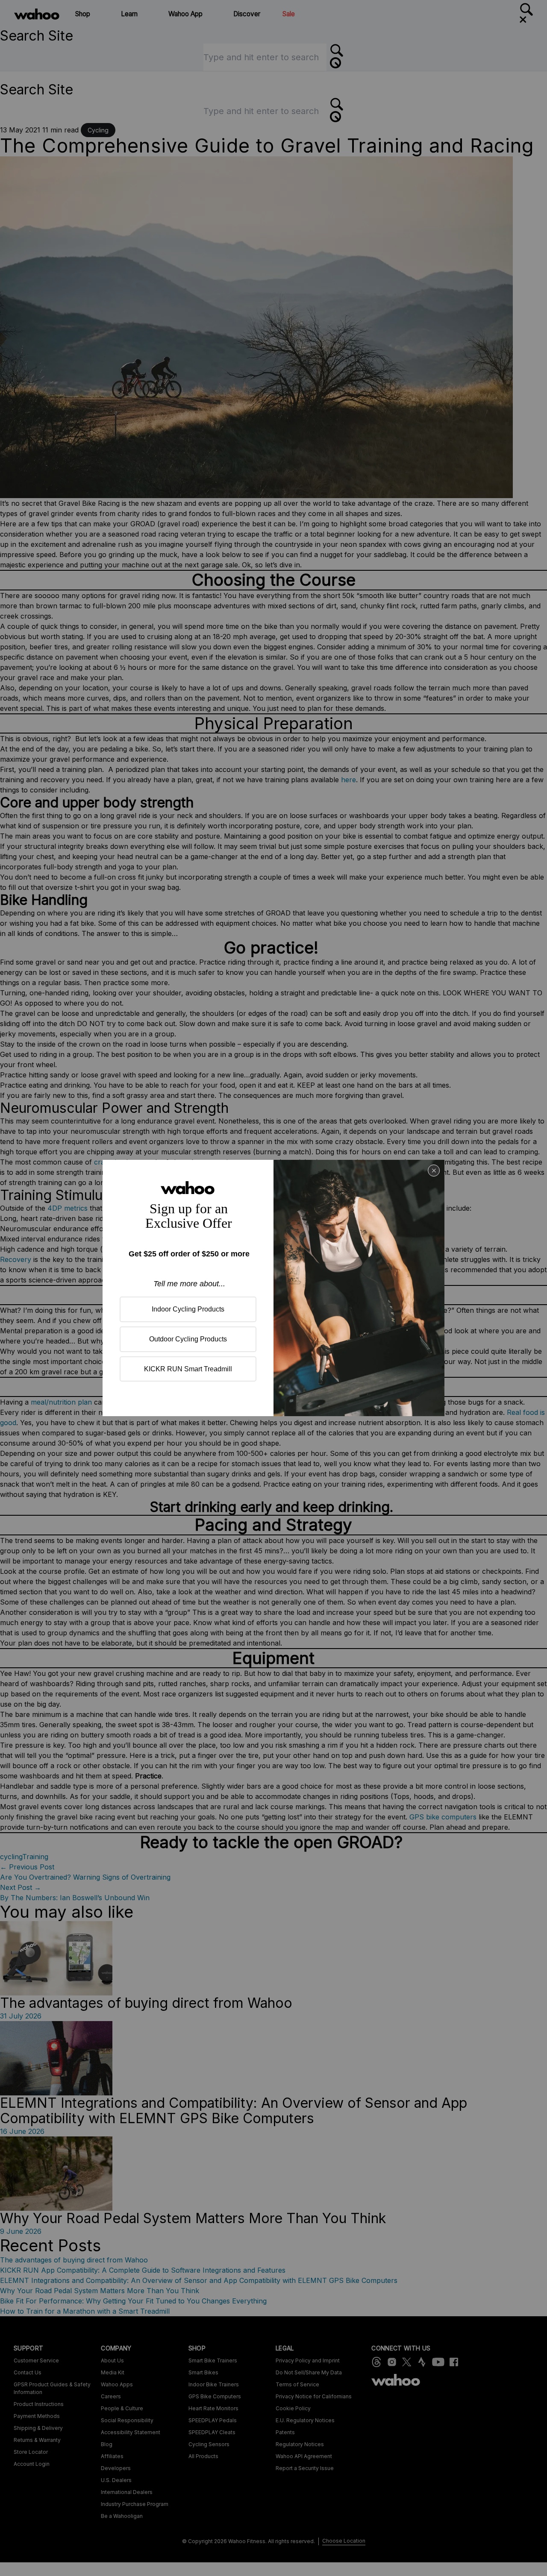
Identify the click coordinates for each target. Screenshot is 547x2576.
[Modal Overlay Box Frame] (273, 1288)
